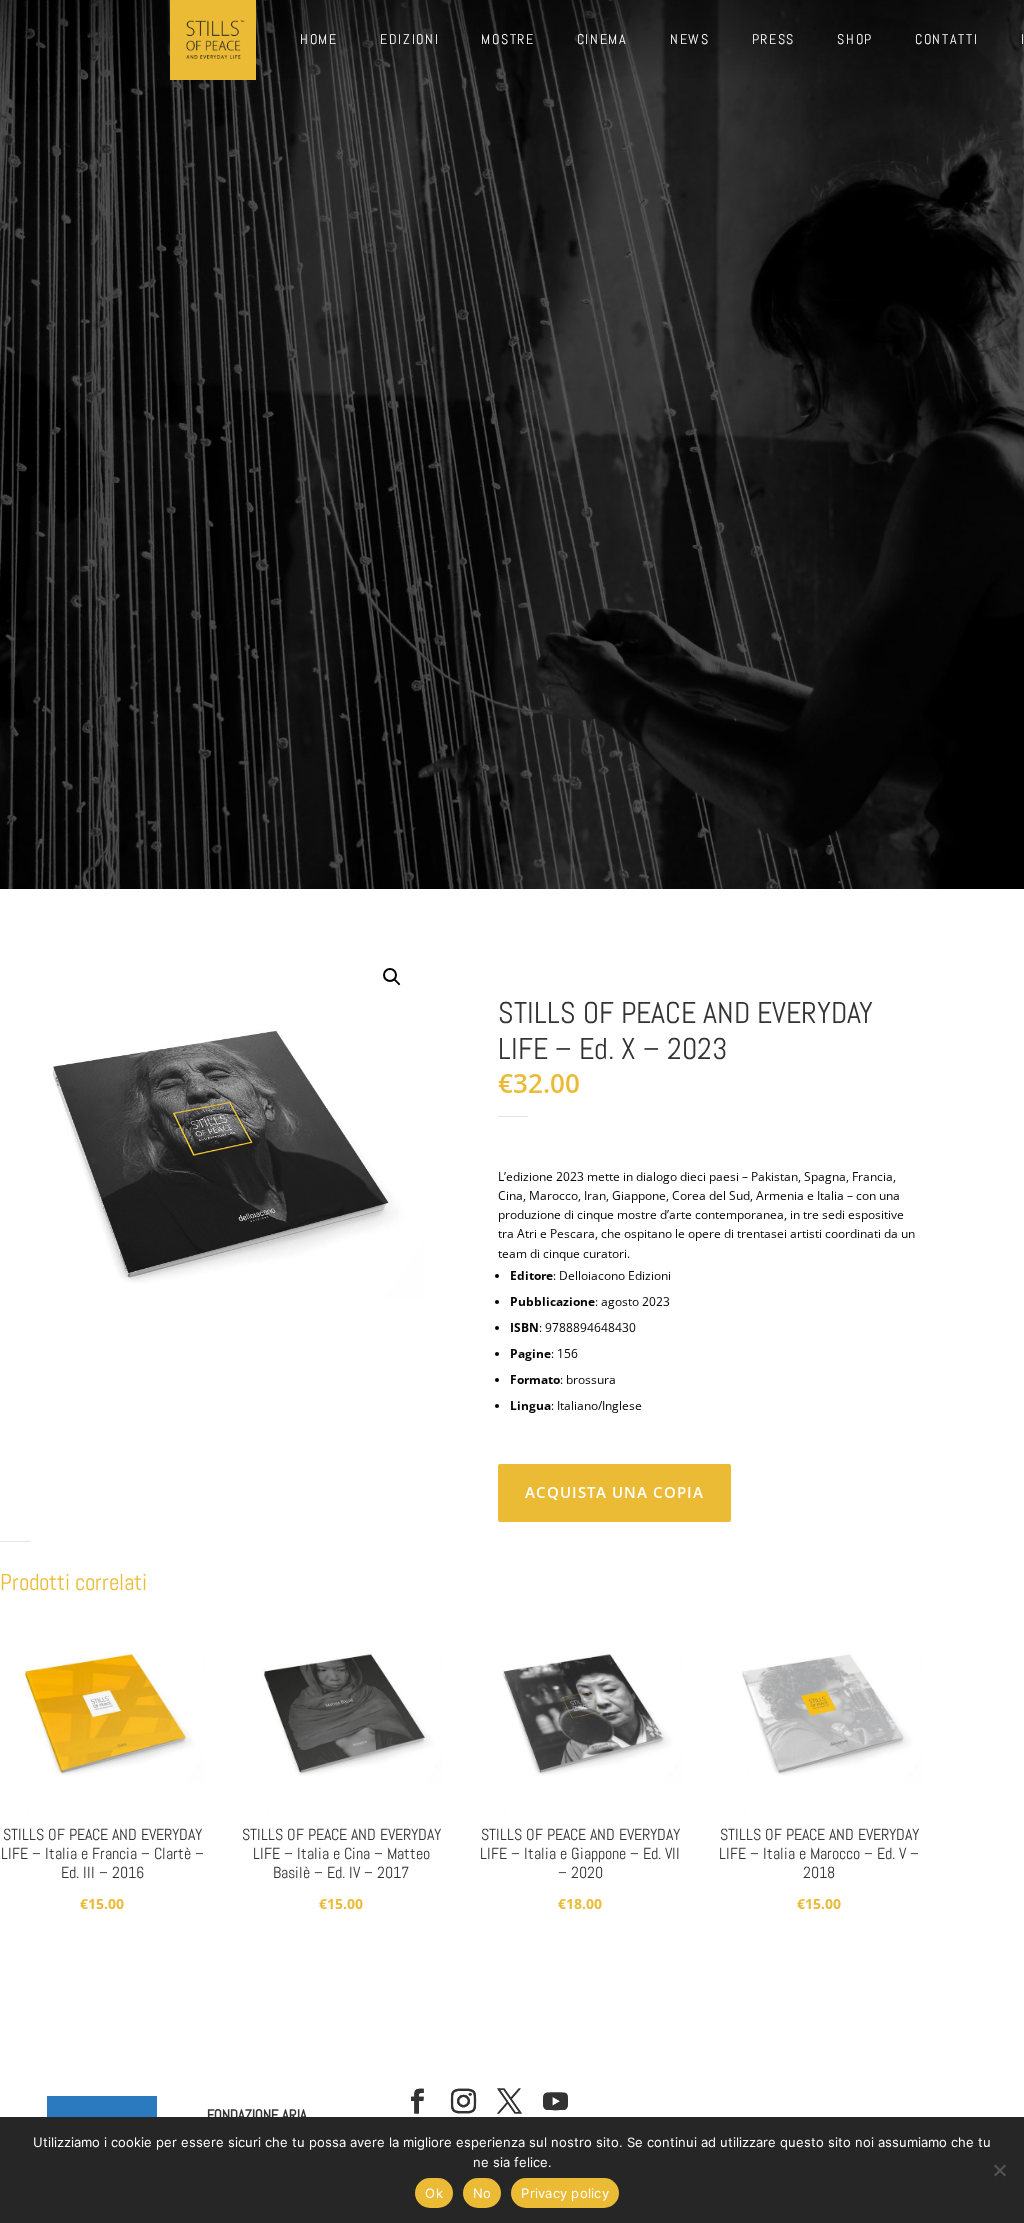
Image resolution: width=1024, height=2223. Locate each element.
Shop (855, 39)
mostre (507, 39)
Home (319, 39)
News (690, 39)
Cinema (602, 39)
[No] (999, 2170)
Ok (434, 2193)
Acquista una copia (614, 1492)
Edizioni (410, 39)
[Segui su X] (510, 2102)
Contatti (947, 39)
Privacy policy (565, 2193)
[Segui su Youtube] (556, 2102)
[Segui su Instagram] (464, 2102)
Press (774, 39)
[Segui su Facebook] (418, 2102)
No (482, 2193)
